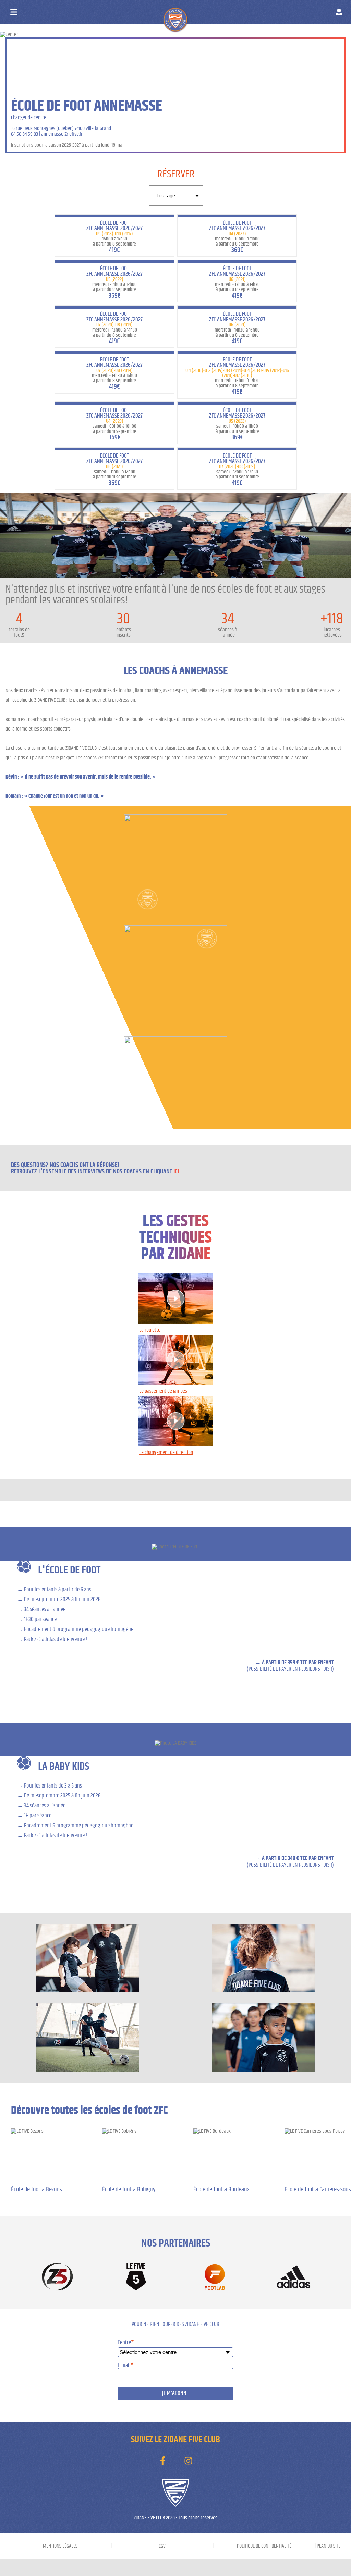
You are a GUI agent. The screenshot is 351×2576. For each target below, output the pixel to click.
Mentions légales (60, 2546)
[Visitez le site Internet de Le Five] (136, 2277)
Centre (126, 2343)
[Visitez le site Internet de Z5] (57, 2277)
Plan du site (329, 2546)
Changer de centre (29, 117)
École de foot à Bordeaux (221, 2189)
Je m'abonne (175, 2393)
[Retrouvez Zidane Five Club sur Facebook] (163, 2461)
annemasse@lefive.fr (62, 134)
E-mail (126, 2365)
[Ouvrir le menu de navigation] (14, 12)
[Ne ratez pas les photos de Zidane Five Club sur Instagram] (188, 2461)
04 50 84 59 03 (25, 134)
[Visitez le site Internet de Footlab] (215, 2277)
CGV (162, 2546)
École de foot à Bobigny (129, 2189)
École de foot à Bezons (37, 2189)
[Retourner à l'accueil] (188, 13)
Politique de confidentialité (264, 2546)
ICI (176, 1172)
